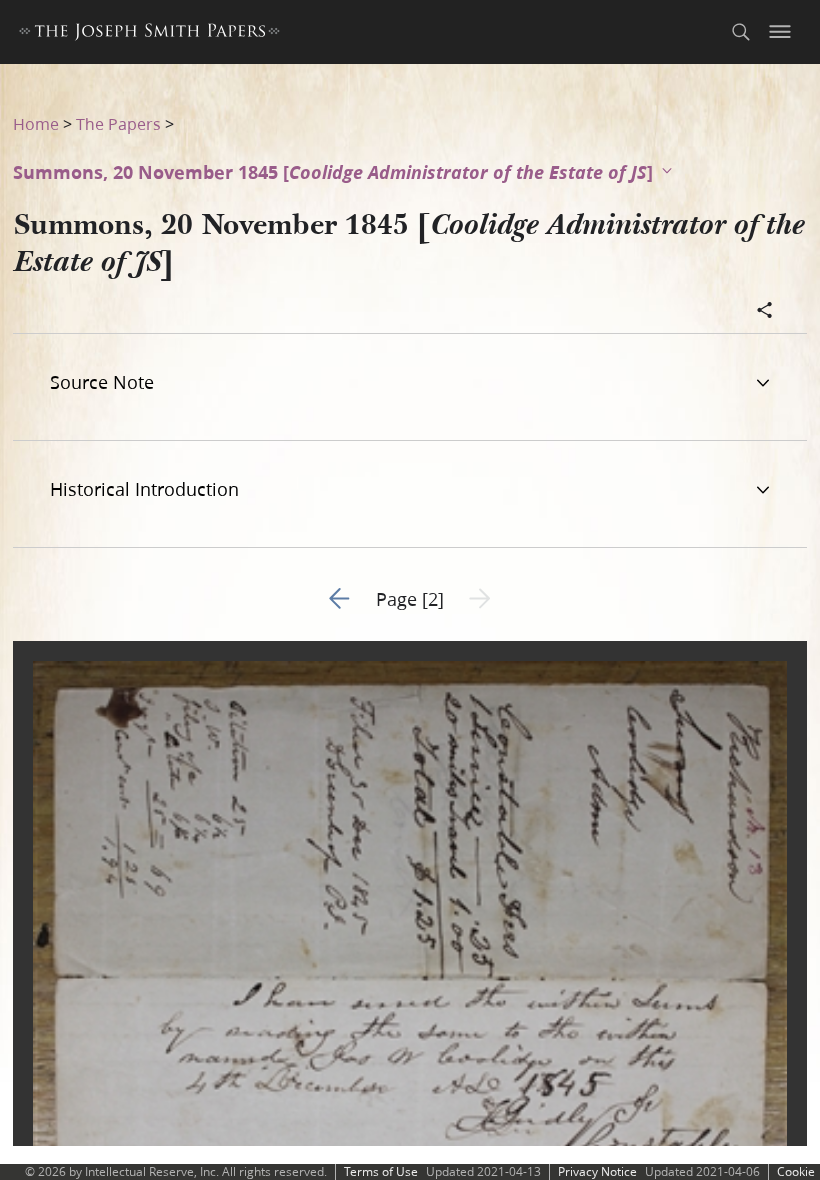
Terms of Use (381, 1171)
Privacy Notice (597, 1171)
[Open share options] (765, 312)
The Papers (118, 123)
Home (36, 123)
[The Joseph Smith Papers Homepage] (149, 34)
